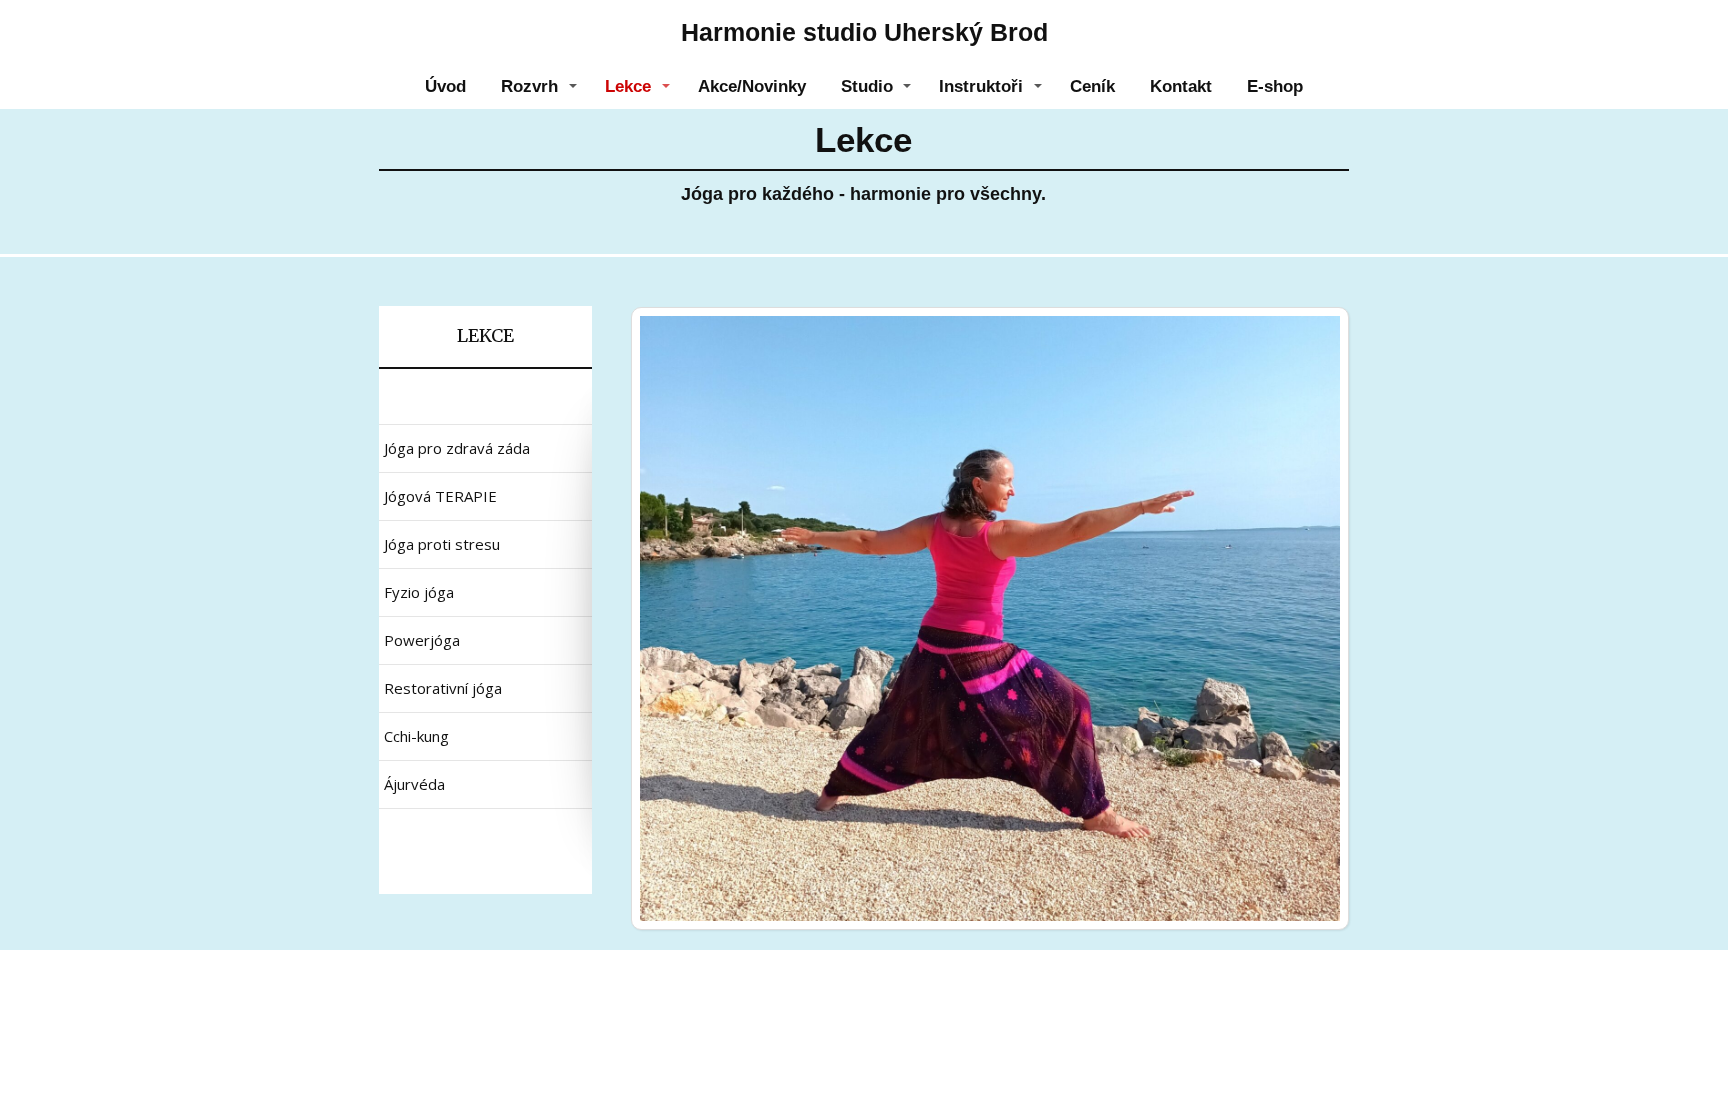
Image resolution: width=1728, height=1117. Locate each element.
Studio (867, 86)
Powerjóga (422, 640)
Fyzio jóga (419, 592)
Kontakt (1181, 86)
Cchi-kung (416, 736)
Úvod (445, 86)
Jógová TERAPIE (440, 496)
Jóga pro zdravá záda (457, 448)
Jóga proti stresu (442, 544)
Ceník (1092, 86)
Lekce (628, 86)
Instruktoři (981, 86)
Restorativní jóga (443, 688)
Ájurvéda (414, 784)
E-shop (1275, 86)
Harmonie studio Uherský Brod (864, 32)
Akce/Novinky (752, 86)
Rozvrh (529, 86)
